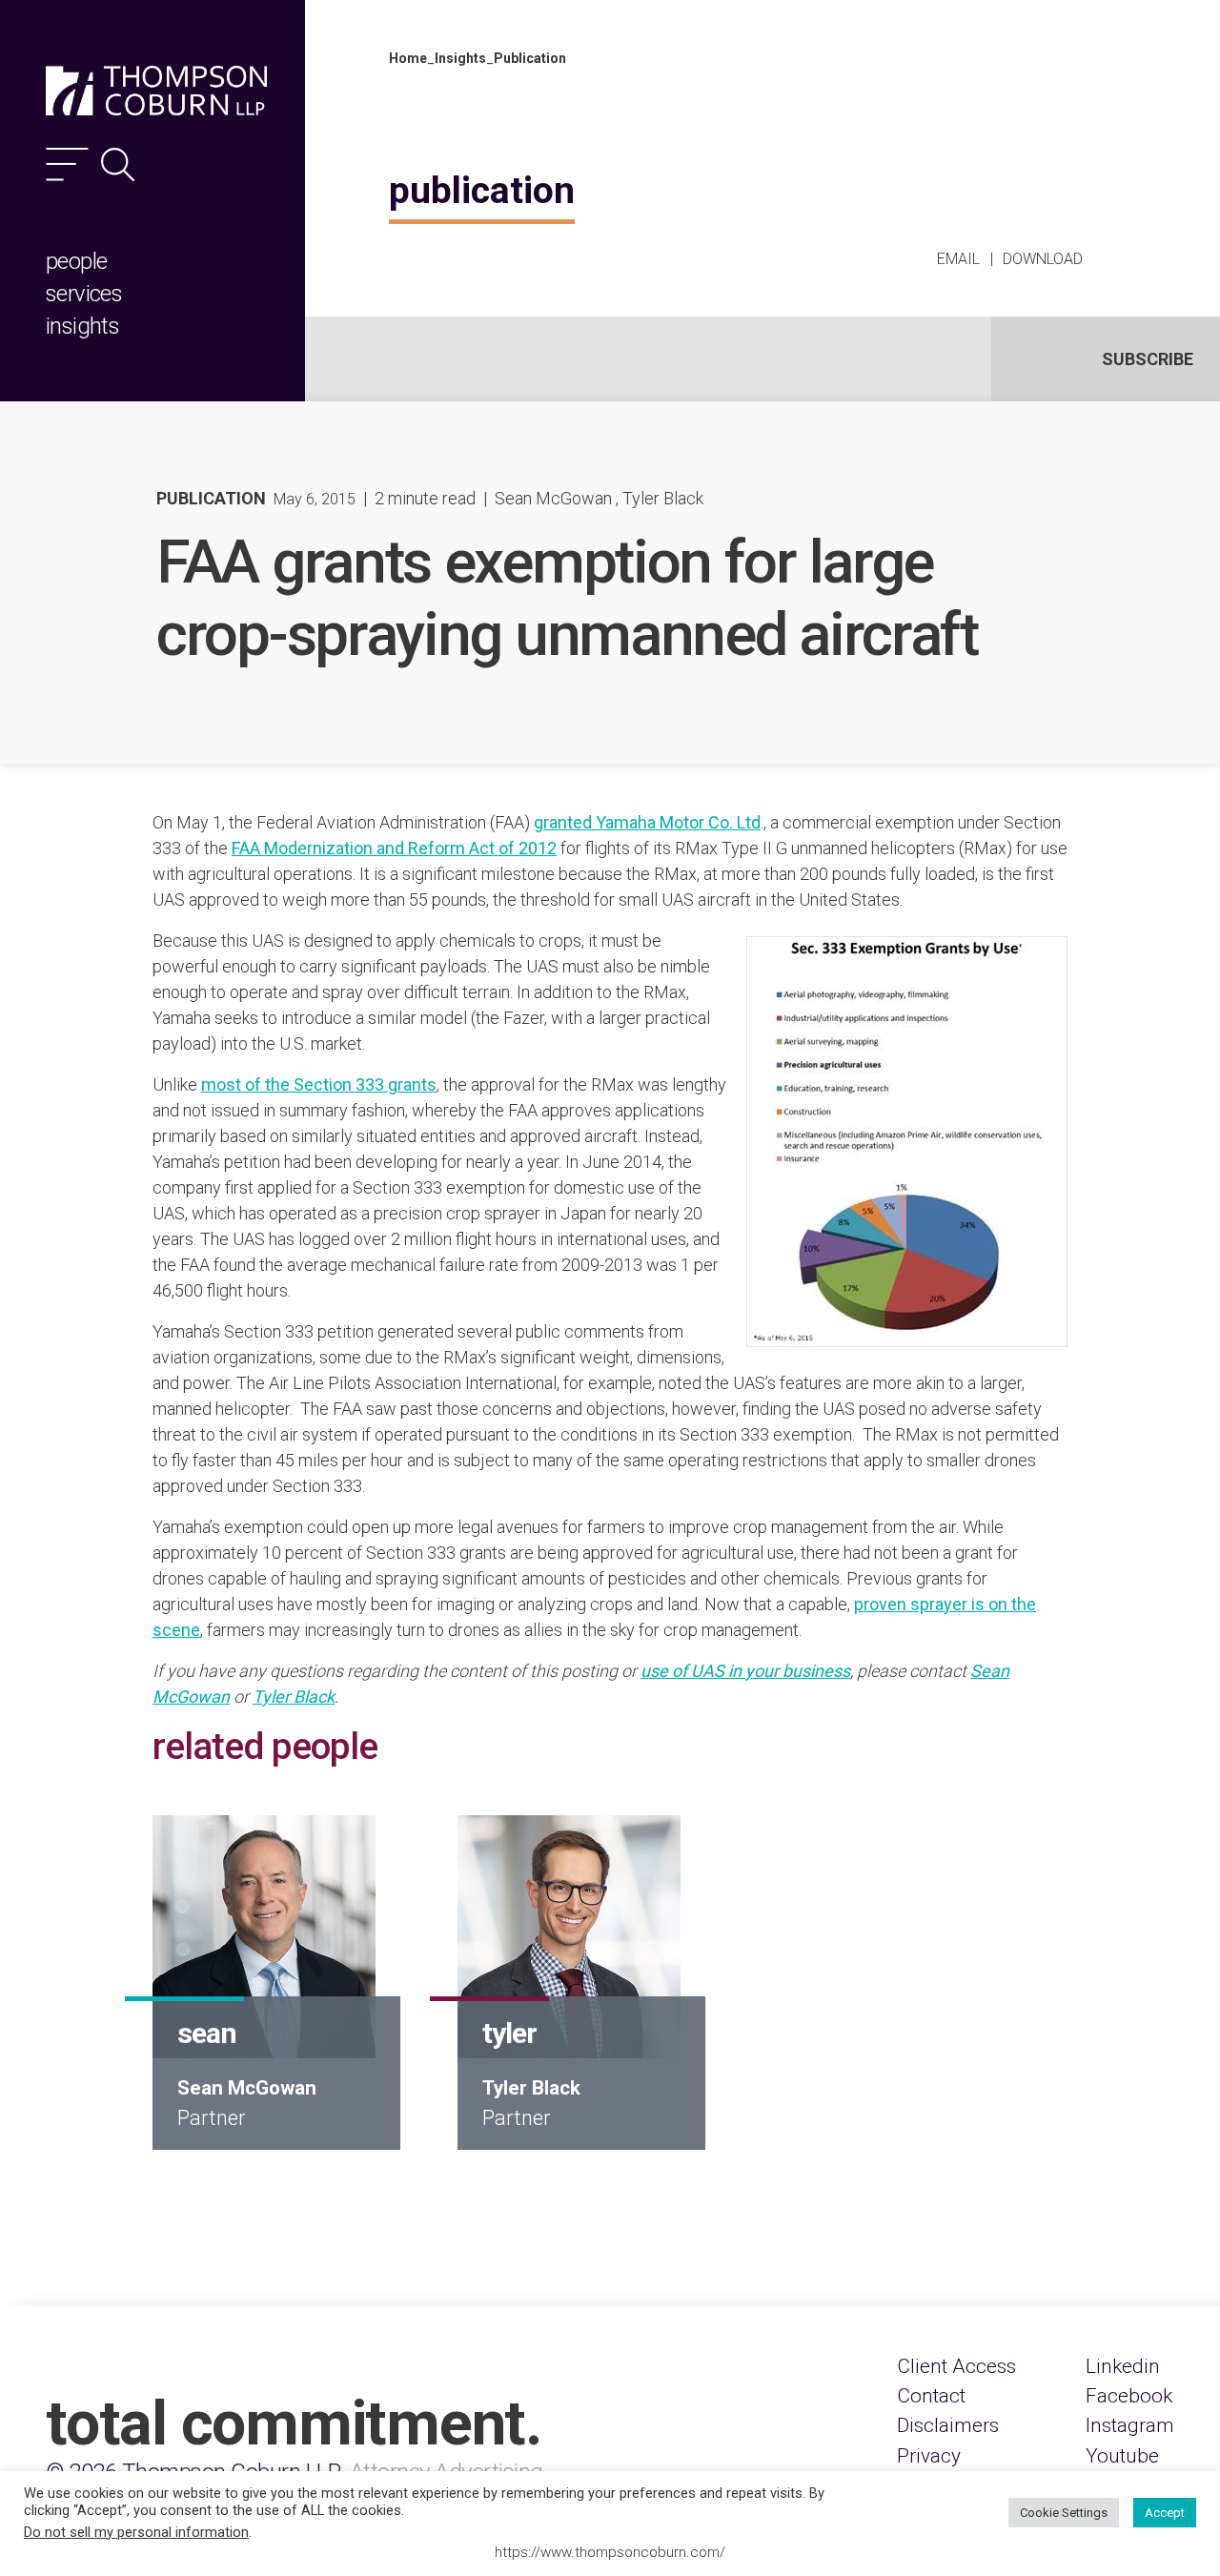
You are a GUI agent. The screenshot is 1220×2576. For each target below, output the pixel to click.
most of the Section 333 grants (319, 1084)
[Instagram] (1130, 2426)
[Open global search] (118, 164)
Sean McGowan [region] (553, 498)
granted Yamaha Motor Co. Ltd (647, 822)
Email (958, 259)
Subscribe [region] (1148, 359)
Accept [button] (1165, 2513)
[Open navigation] (67, 164)
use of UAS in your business (745, 1671)
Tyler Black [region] (663, 498)
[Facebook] (1129, 2396)
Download (1043, 259)
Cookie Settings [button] (1064, 2513)
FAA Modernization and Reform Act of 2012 (394, 848)
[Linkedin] (1123, 2367)
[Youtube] (1122, 2456)
